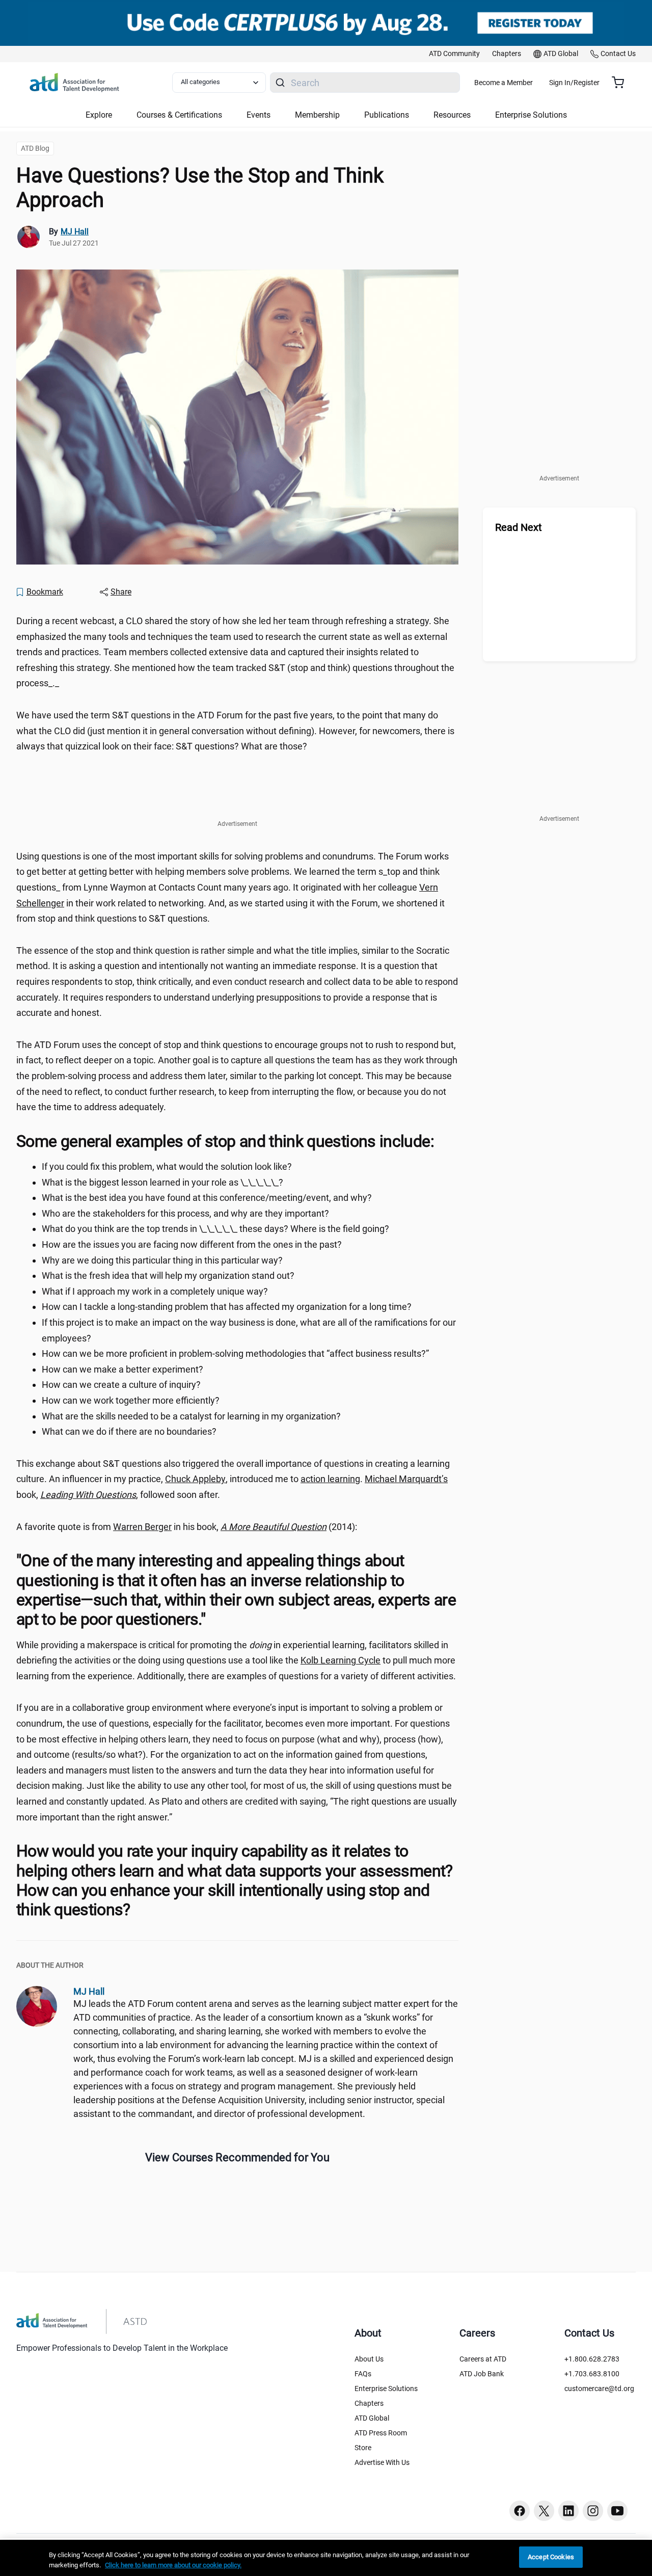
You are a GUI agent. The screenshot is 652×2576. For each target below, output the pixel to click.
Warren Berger (142, 1527)
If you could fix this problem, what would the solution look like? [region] (167, 1166)
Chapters (369, 2403)
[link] (454, 54)
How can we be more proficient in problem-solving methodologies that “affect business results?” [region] (235, 1353)
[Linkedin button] (568, 2511)
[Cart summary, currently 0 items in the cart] (622, 83)
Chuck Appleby (195, 1479)
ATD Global (372, 2418)
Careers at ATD (483, 2359)
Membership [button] (317, 115)
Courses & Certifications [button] (179, 115)
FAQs (363, 2374)
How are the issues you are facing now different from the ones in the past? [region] (192, 1244)
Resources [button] (452, 115)
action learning (330, 1479)
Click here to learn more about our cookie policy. (173, 2565)
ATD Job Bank (482, 2374)
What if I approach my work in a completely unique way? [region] (155, 1291)
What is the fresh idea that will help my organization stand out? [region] (168, 1276)
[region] (326, 2558)
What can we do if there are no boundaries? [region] (129, 1431)
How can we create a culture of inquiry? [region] (121, 1385)
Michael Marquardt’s (406, 1479)
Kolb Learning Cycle (341, 1660)
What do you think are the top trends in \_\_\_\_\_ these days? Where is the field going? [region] (215, 1229)
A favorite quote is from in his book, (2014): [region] (187, 1527)
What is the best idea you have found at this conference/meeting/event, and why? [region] (207, 1198)
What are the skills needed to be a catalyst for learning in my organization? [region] (191, 1416)
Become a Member (504, 83)
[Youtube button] (617, 2511)
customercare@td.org (599, 2389)
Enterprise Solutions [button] (531, 115)
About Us (369, 2359)
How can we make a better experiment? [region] (123, 1369)
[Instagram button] (593, 2511)
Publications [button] (387, 115)
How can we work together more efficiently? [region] (131, 1400)
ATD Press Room (381, 2433)
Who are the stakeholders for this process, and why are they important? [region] (185, 1213)
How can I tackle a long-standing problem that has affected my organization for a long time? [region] (227, 1307)
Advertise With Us (382, 2462)
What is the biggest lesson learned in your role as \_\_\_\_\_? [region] (162, 1182)
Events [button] (259, 115)
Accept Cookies (551, 2557)
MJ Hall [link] (75, 232)
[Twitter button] (544, 2511)
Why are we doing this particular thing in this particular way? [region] (162, 1260)
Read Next (519, 527)
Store (363, 2448)
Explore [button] (99, 115)
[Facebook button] (520, 2511)
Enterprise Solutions (386, 2389)
